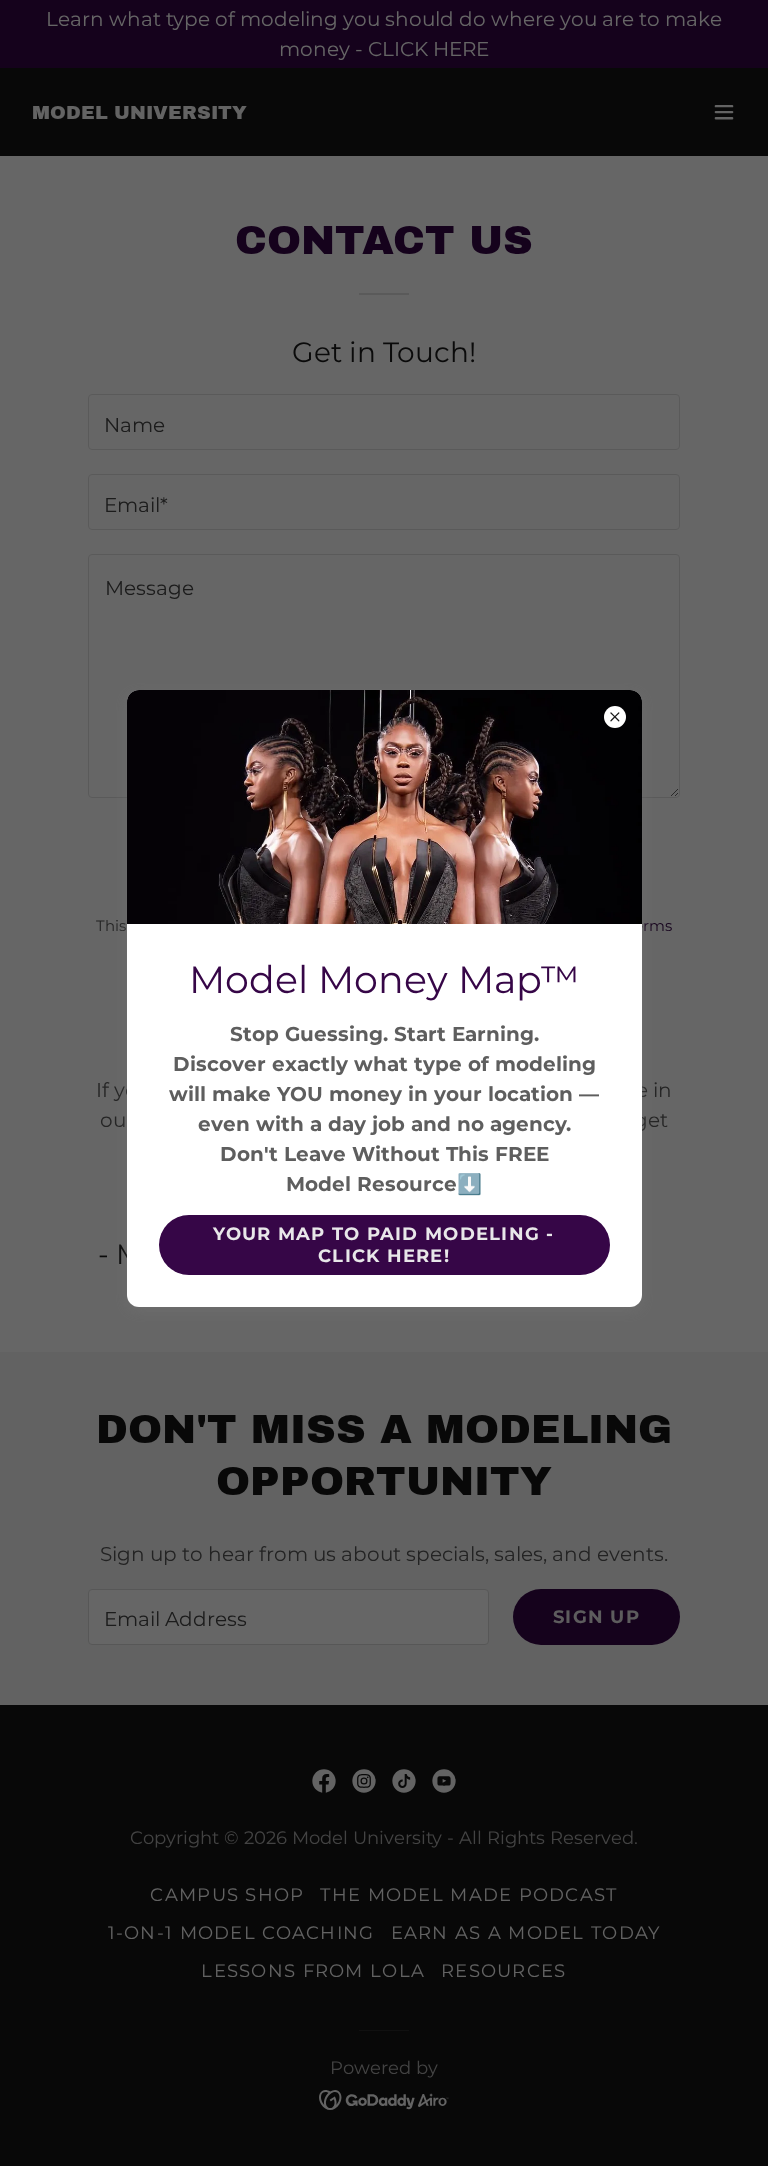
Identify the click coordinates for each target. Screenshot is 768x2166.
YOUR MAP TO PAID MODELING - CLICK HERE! (384, 1245)
